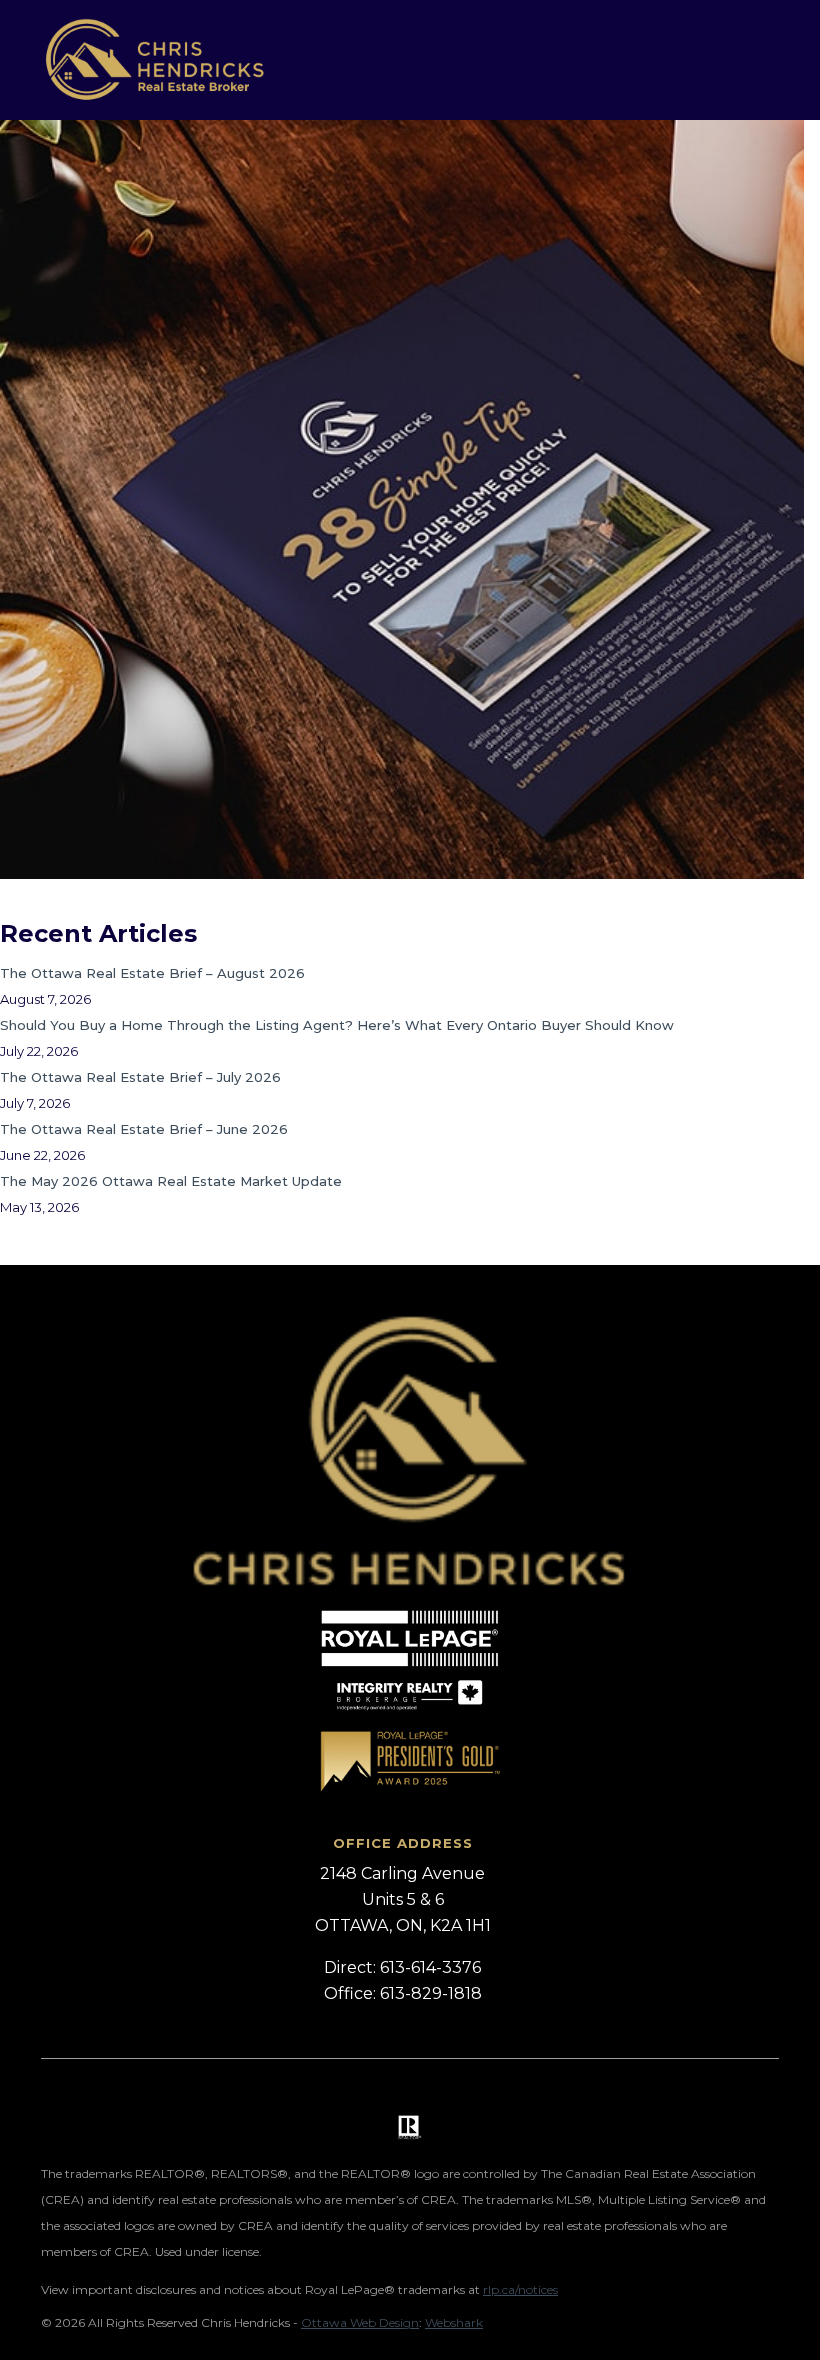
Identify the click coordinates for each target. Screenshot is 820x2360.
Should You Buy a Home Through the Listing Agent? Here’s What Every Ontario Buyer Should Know (337, 1025)
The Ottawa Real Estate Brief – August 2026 (152, 973)
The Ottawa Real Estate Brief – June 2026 (144, 1129)
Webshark (454, 2322)
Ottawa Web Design (360, 2322)
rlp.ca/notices (520, 2289)
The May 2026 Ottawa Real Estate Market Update (171, 1181)
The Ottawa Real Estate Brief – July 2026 (140, 1077)
